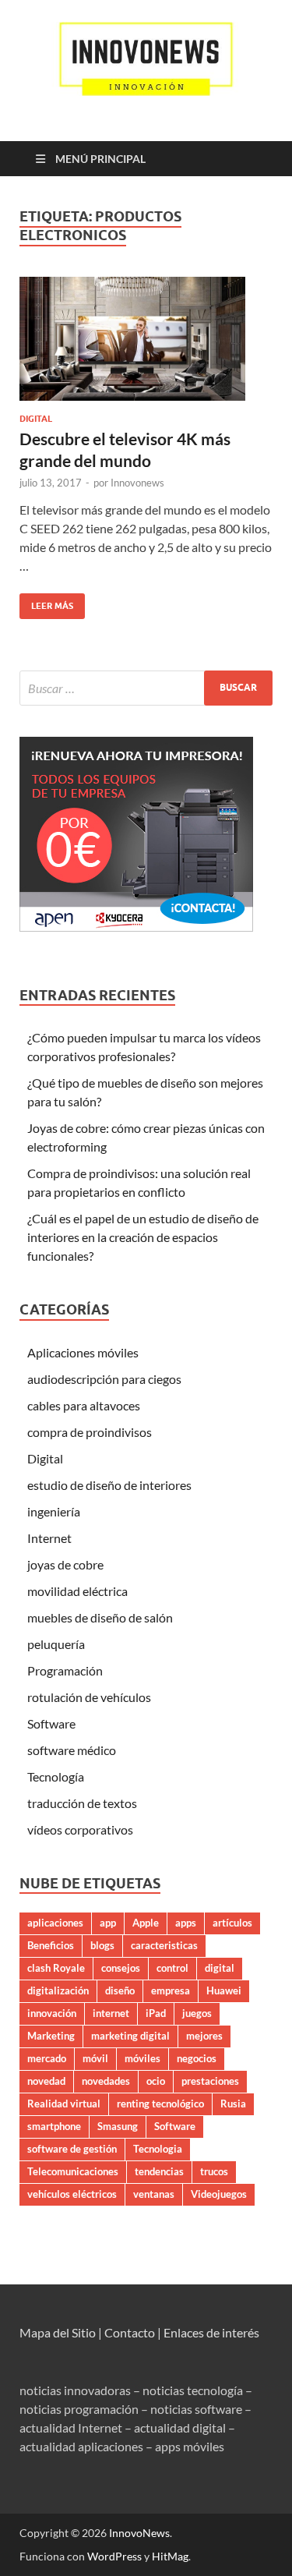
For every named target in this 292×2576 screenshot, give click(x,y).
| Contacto (127, 2332)
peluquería (56, 1644)
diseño (120, 1990)
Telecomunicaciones (73, 2171)
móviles (142, 2058)
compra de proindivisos (90, 1432)
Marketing (51, 2036)
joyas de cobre (65, 1564)
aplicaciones (55, 1923)
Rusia (233, 2104)
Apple (146, 1923)
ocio (156, 2081)
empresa (171, 1990)
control (172, 1968)
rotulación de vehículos (89, 1697)
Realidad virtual (64, 2104)
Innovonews (137, 483)
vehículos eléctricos (72, 2194)
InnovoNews (139, 2533)
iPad (156, 2013)
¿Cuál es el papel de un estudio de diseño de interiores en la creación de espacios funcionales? (143, 1237)
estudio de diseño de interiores (109, 1485)
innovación (52, 2013)
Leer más (46, 602)
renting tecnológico (160, 2104)
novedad (46, 2081)
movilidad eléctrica (77, 1591)
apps (186, 1923)
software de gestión (72, 2149)
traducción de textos (82, 1803)
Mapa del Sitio (58, 2332)
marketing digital (130, 2036)
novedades (106, 2081)
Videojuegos (219, 2194)
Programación (65, 1670)
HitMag (170, 2556)
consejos (121, 1968)
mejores (204, 2036)
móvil (95, 2058)
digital (220, 1968)
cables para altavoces (84, 1405)
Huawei (224, 1990)
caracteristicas (164, 1945)
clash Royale (56, 1968)
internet (111, 2013)
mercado (47, 2058)
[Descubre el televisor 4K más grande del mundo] (146, 339)
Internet (49, 1538)
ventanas (154, 2194)
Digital (36, 419)
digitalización (58, 1990)
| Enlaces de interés (208, 2332)
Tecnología (56, 1776)
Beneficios (51, 1945)
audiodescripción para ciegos (104, 1379)
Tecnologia (158, 2149)
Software (51, 1723)
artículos (232, 1923)
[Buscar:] (146, 688)
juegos (197, 2013)
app (108, 1923)
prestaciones (210, 2081)
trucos (214, 2171)
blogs (102, 1945)
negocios (197, 2058)
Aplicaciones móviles (83, 1352)
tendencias (159, 2171)
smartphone (54, 2126)
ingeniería (54, 1511)
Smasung (118, 2126)
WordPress (114, 2556)
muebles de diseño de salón (100, 1617)
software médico (72, 1750)
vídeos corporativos (80, 1829)
